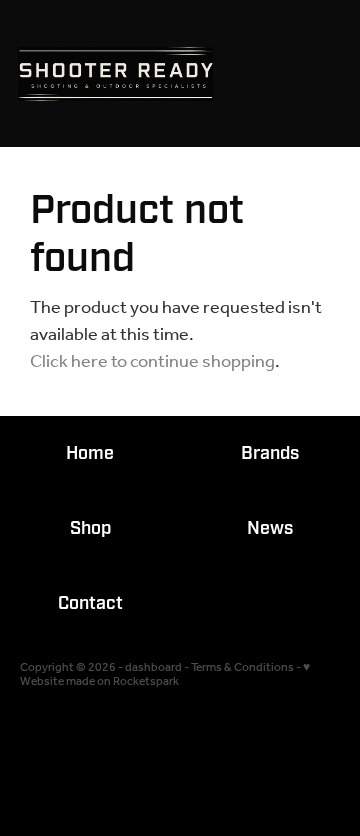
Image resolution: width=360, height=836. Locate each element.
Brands (270, 453)
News (270, 528)
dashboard (153, 667)
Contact (90, 603)
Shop (90, 528)
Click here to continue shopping (152, 362)
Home (90, 453)
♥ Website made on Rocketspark (165, 674)
